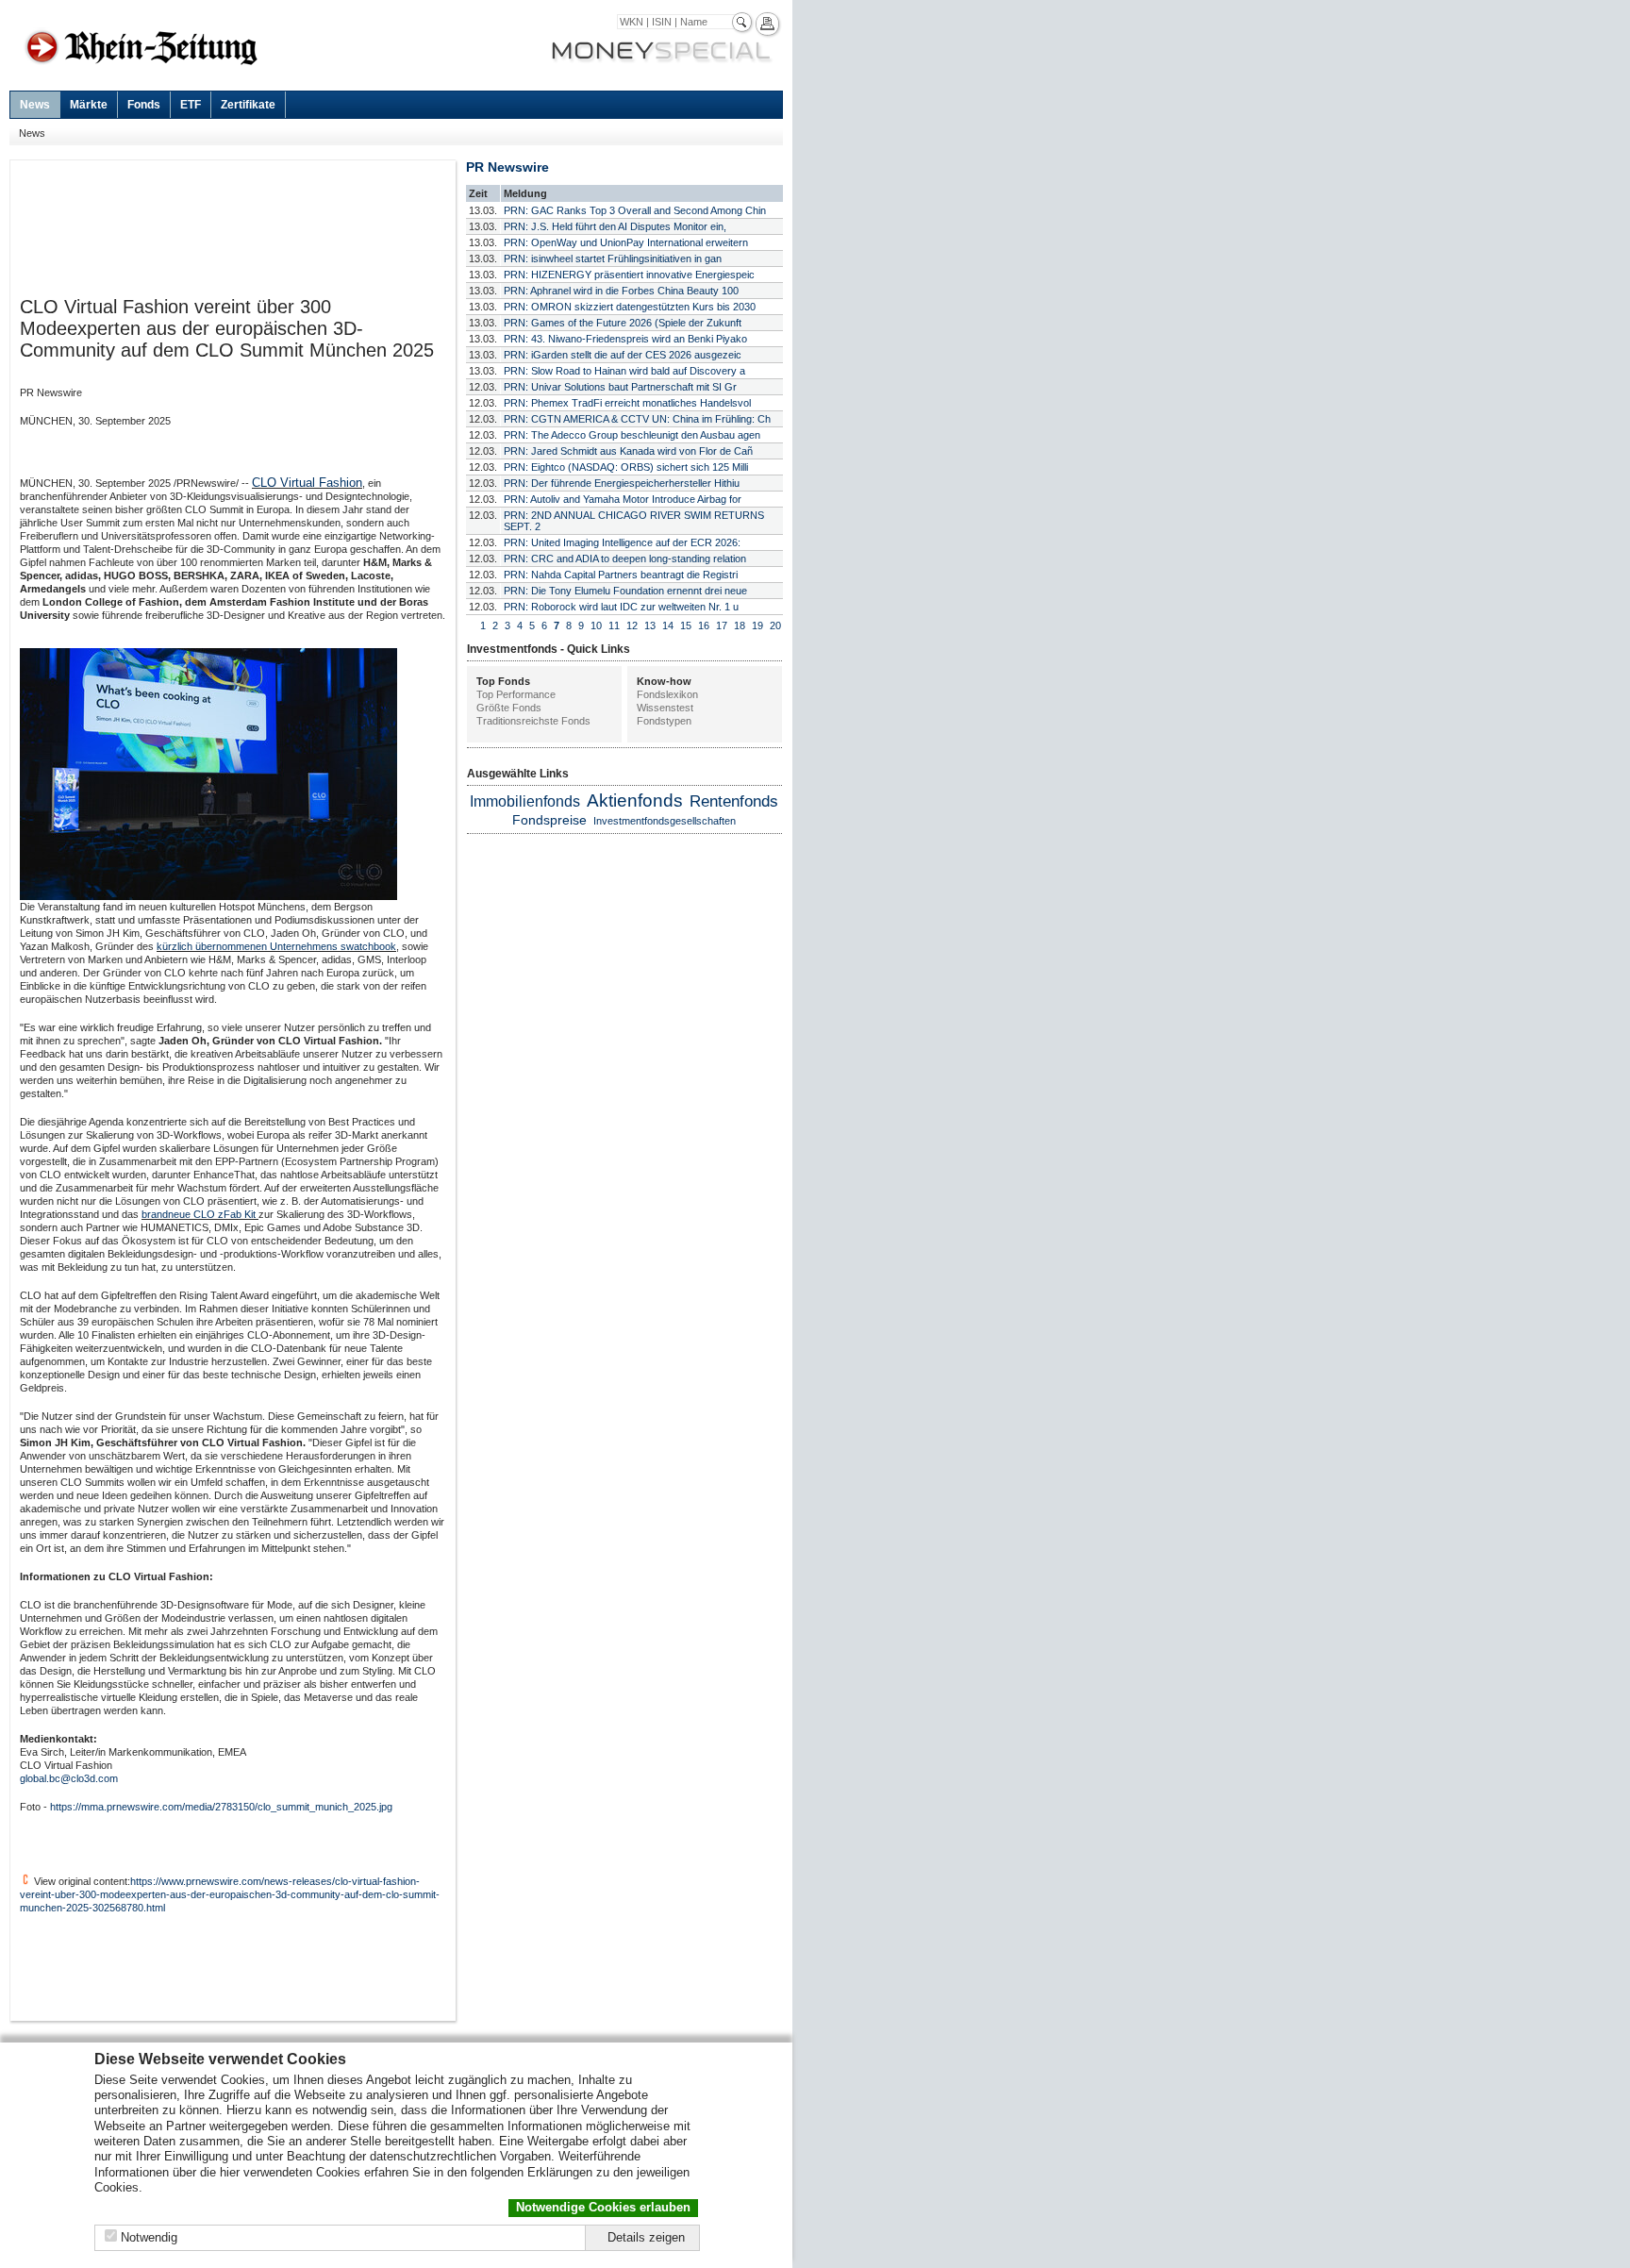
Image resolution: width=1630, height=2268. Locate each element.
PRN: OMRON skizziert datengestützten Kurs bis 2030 (630, 307)
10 (596, 625)
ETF (191, 105)
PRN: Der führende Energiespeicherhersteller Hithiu (622, 483)
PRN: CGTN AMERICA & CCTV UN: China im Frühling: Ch (637, 419)
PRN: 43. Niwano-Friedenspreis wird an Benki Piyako (625, 339)
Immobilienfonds (525, 801)
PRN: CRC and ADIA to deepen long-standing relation (625, 559)
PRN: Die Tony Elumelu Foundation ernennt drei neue (625, 591)
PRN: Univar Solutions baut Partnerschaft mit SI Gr (620, 387)
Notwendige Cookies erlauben (603, 2207)
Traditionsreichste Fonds (533, 721)
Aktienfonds (635, 800)
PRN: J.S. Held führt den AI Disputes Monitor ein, (615, 226)
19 (757, 625)
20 (775, 625)
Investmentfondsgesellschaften (665, 821)
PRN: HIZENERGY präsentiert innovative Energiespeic (629, 275)
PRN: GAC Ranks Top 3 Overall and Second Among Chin (635, 210)
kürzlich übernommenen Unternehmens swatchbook (276, 946)
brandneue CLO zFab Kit (200, 1214)
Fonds (144, 105)
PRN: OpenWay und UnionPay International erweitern (626, 242)
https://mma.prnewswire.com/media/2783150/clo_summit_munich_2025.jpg (221, 1807)
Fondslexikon (667, 694)
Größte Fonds (509, 708)
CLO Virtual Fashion (307, 483)
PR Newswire (507, 167)
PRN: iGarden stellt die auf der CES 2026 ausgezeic (623, 355)
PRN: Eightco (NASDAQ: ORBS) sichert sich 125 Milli (626, 467)
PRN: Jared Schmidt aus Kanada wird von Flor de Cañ (628, 451)
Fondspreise (549, 820)
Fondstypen (664, 721)
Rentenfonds (734, 801)
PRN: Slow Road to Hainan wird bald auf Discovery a (624, 371)
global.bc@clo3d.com (69, 1778)
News (35, 105)
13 (650, 625)
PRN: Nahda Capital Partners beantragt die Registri (621, 575)
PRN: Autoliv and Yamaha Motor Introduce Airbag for (623, 499)
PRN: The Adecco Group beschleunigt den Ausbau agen (632, 435)
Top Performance (516, 694)
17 (722, 625)
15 (686, 625)
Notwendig (149, 2237)
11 (614, 625)
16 (704, 625)
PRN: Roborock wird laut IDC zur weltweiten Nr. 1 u (621, 607)
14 (668, 625)
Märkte (89, 105)
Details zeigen (646, 2237)
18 (740, 625)
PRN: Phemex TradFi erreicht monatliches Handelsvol (627, 403)
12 (632, 625)
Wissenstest (665, 708)
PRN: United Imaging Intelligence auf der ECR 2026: (622, 542)
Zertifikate (248, 105)
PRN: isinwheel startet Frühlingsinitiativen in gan (613, 258)
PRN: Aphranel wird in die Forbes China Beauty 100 (621, 291)
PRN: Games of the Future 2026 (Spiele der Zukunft (623, 323)
